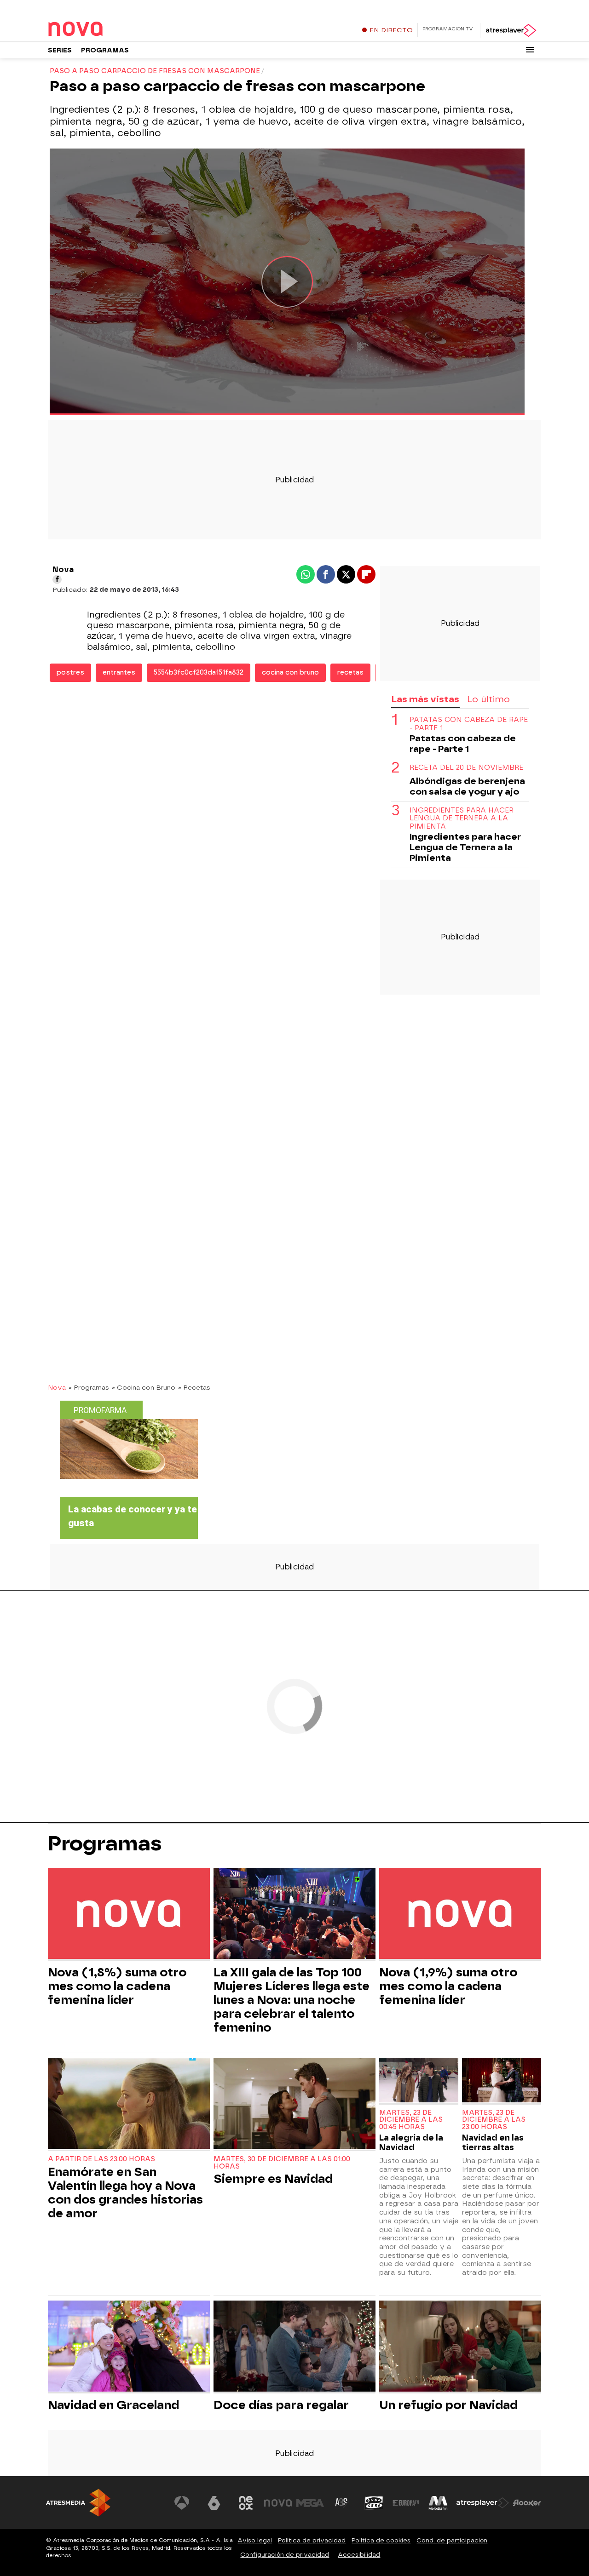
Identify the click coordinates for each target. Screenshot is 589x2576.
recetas (350, 673)
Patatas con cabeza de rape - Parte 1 (469, 724)
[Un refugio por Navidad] (460, 2347)
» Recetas (194, 1387)
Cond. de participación (452, 2540)
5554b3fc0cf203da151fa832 (199, 673)
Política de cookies (381, 2540)
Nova (57, 1387)
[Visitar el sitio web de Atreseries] (342, 2503)
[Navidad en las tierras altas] (502, 2081)
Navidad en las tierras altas (493, 2142)
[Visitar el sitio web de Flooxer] (527, 2503)
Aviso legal (255, 2540)
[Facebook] (57, 579)
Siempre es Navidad (273, 2179)
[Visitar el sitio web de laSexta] (214, 2503)
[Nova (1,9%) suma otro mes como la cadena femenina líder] (460, 1915)
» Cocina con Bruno (144, 1387)
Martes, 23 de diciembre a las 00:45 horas (411, 2120)
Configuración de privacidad (285, 2555)
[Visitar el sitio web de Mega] (310, 2503)
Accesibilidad (359, 2555)
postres (70, 673)
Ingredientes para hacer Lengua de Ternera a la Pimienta (462, 819)
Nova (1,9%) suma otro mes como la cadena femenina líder (448, 1986)
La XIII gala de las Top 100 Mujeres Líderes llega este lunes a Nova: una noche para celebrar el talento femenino (292, 2000)
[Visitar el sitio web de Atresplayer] (483, 2503)
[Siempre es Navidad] (294, 2104)
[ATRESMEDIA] (78, 2503)
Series (60, 50)
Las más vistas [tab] (425, 699)
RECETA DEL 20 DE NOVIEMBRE (466, 768)
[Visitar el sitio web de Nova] (278, 2503)
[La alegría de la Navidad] (419, 2081)
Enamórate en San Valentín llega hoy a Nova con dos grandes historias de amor (125, 2192)
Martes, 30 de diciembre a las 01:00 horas (282, 2163)
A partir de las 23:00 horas (101, 2159)
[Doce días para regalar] (294, 2347)
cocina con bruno (290, 673)
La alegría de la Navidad (411, 2142)
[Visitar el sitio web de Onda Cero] (374, 2503)
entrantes (119, 673)
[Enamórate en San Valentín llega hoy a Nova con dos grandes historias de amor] (129, 2104)
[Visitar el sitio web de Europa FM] (406, 2503)
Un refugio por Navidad (448, 2405)
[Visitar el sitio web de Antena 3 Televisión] (182, 2503)
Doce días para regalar (281, 2405)
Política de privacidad (312, 2540)
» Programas (89, 1387)
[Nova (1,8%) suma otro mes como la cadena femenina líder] (129, 1915)
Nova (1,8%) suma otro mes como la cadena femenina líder (117, 1986)
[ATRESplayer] (511, 30)
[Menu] (530, 50)
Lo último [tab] (488, 699)
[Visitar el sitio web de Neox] (246, 2503)
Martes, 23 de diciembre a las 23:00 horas (494, 2120)
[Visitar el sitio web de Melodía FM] (438, 2503)
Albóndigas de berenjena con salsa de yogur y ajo (467, 786)
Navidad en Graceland (113, 2405)
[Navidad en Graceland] (129, 2347)
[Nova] (105, 29)
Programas (105, 50)
